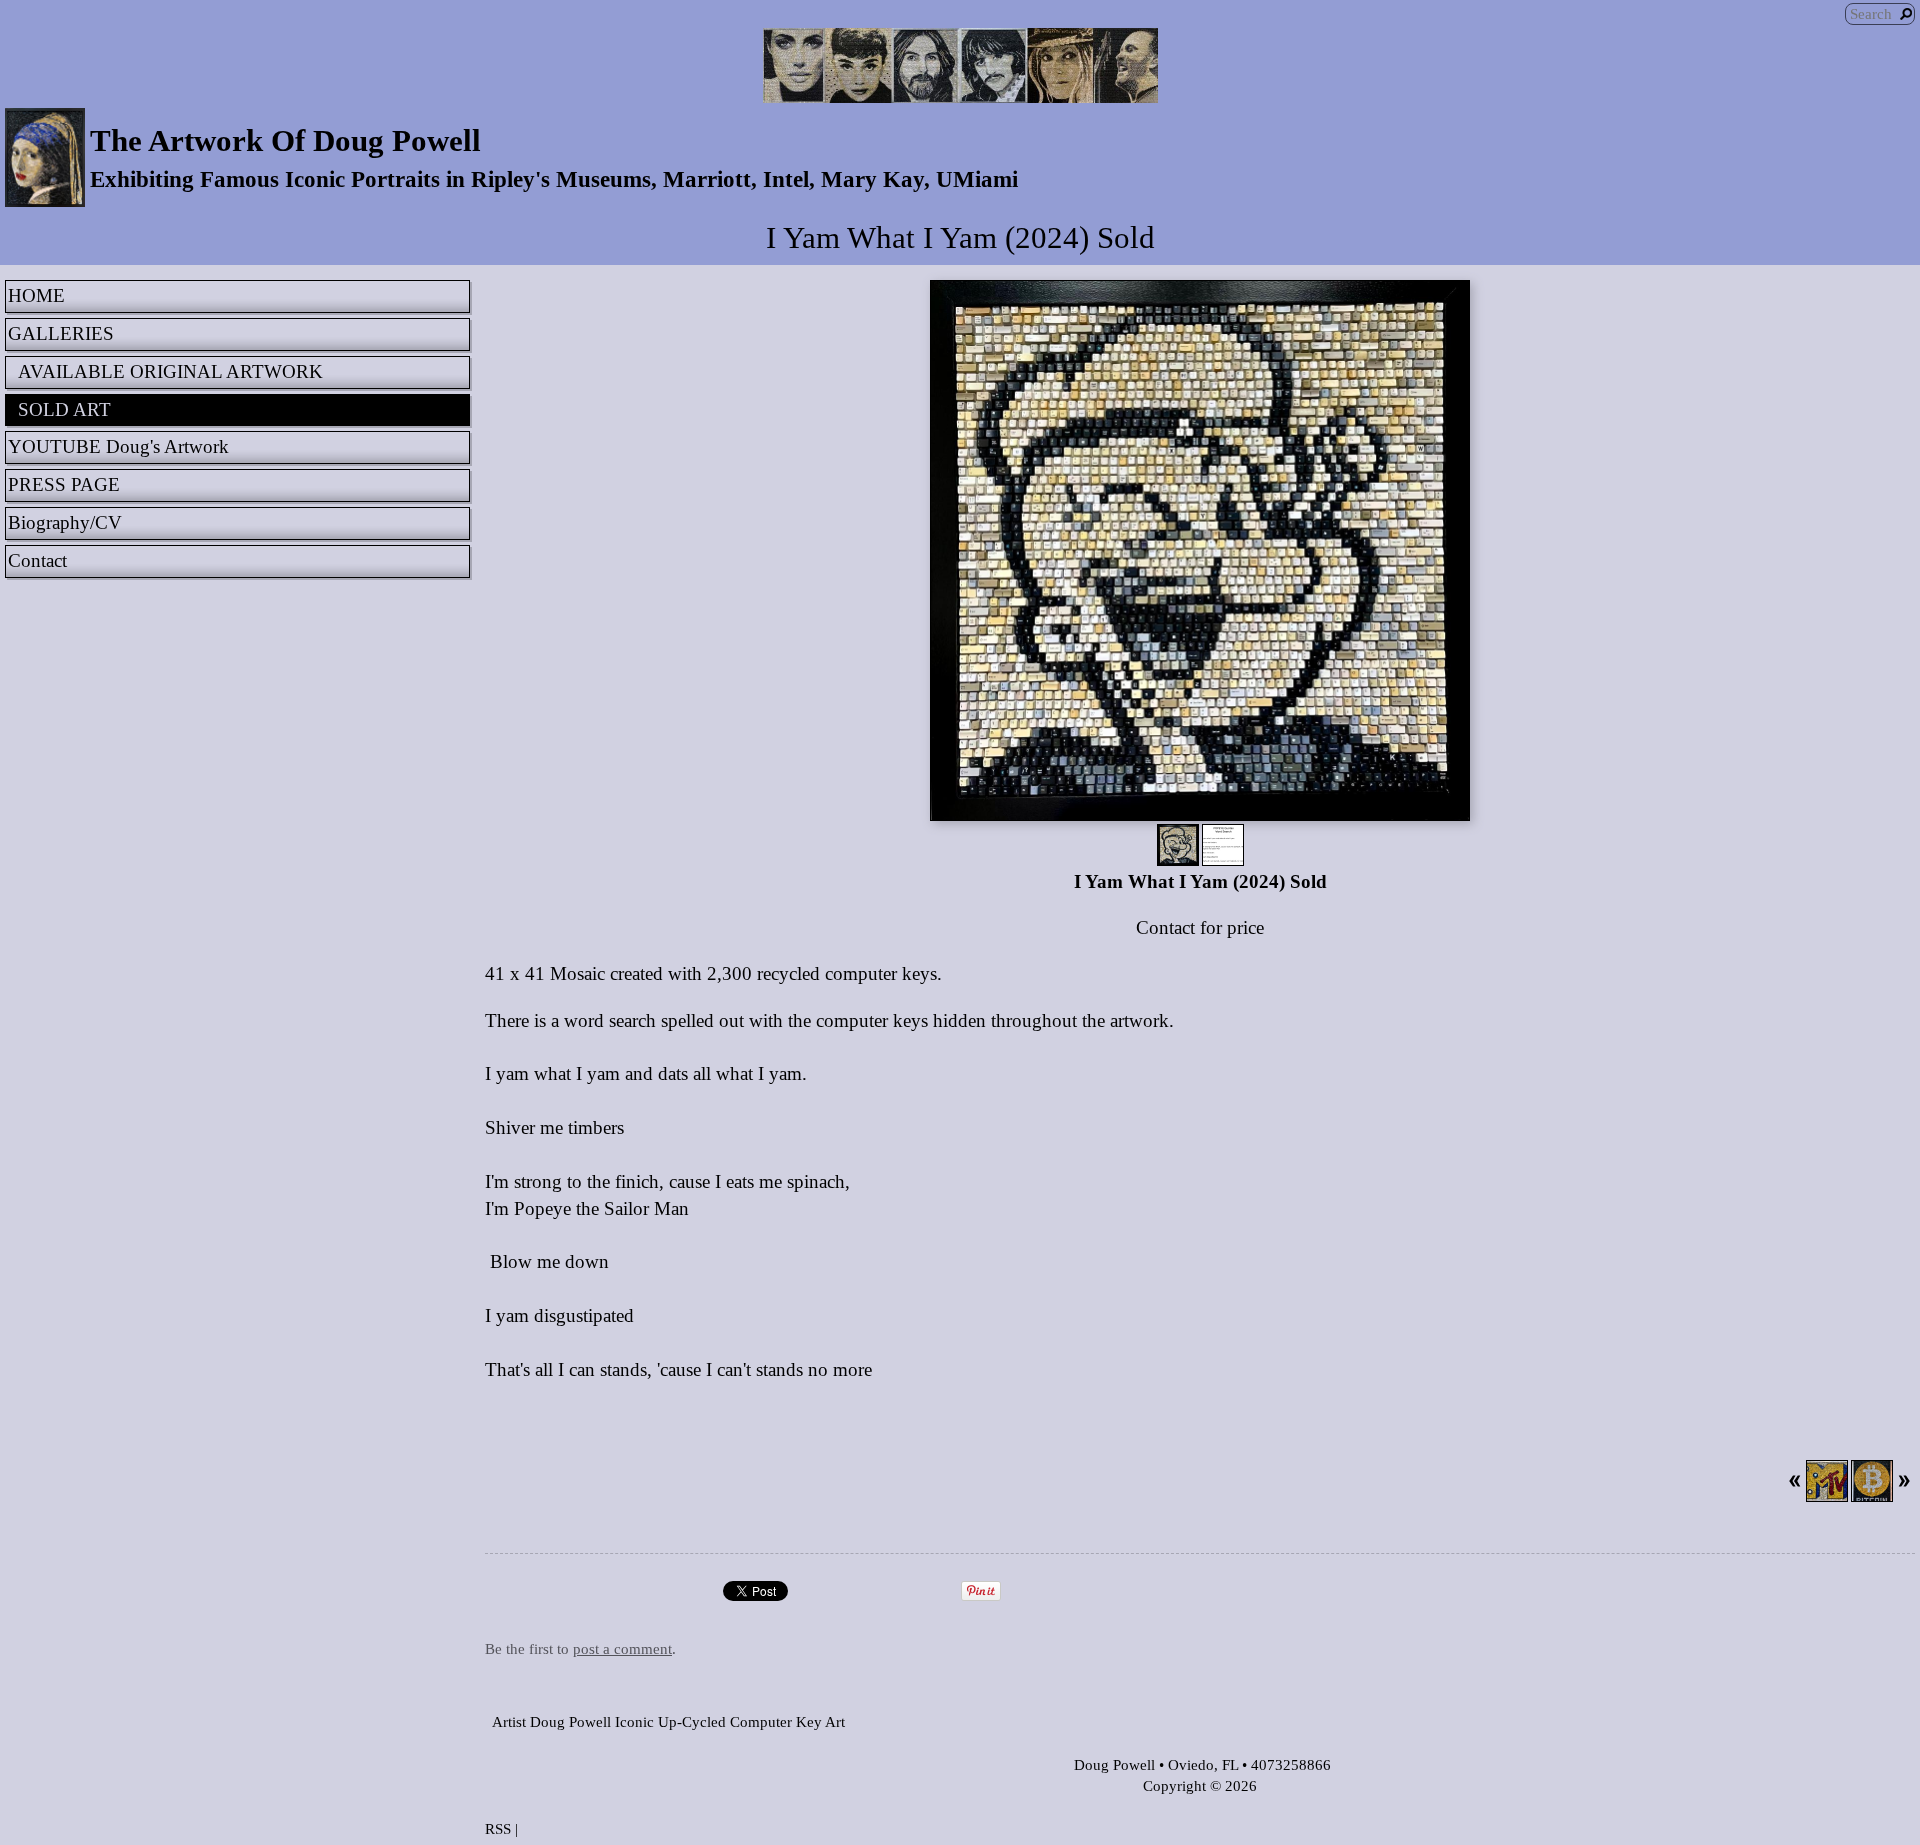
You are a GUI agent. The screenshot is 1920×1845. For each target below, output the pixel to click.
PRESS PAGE (64, 484)
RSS (498, 1828)
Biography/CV (65, 522)
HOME (36, 295)
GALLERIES (61, 333)
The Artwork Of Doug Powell (285, 141)
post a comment (622, 1648)
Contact (37, 560)
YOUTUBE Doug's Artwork (118, 446)
